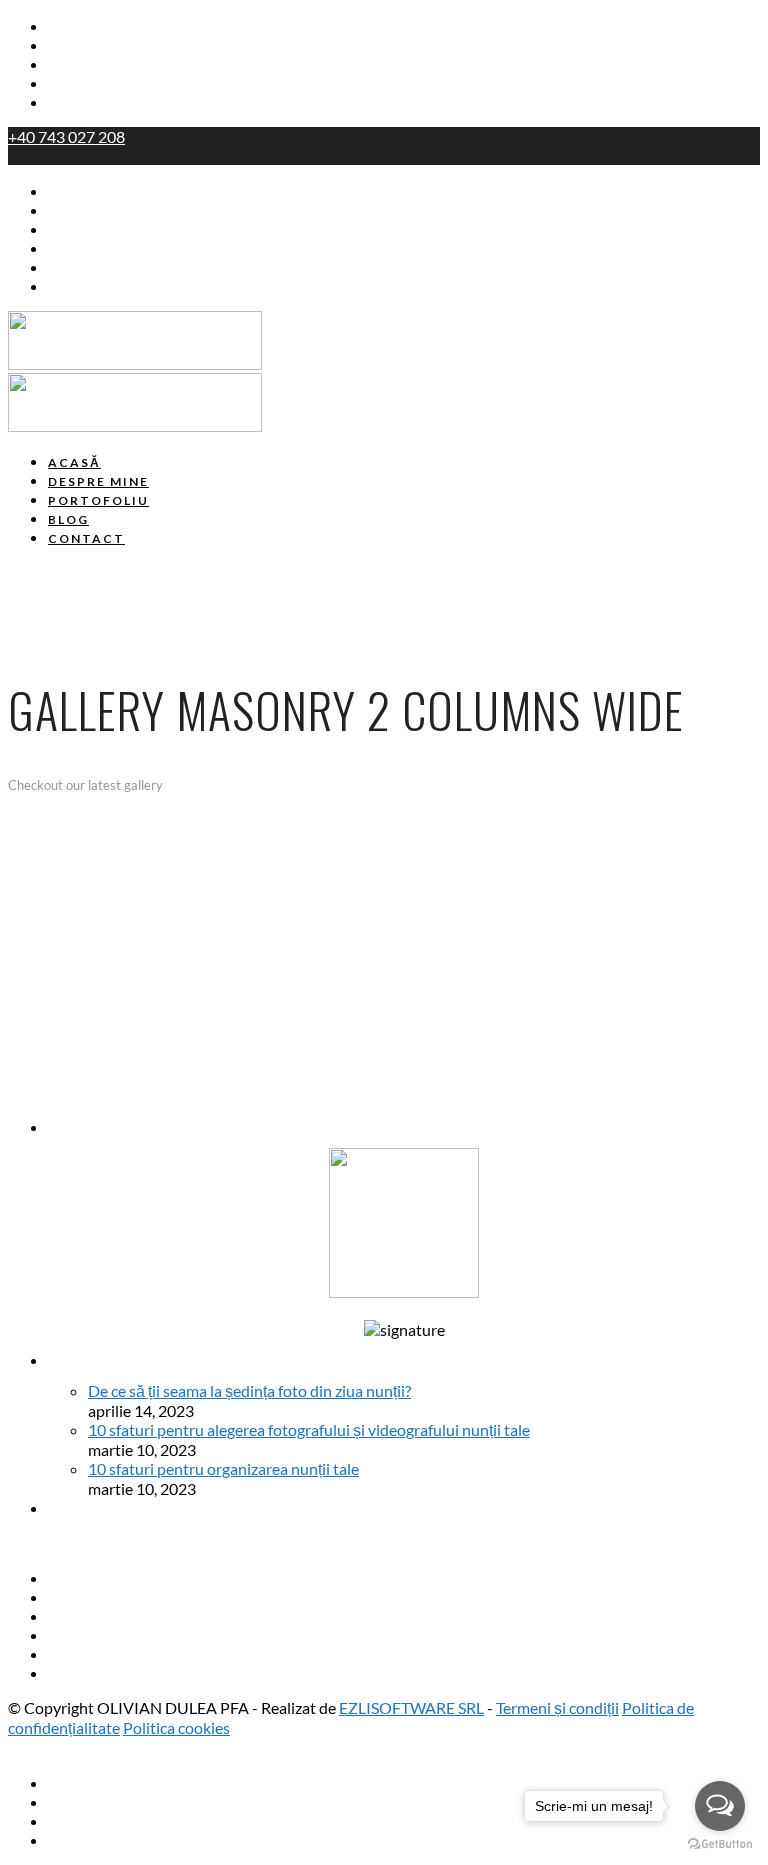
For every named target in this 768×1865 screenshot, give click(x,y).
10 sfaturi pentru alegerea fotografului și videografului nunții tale (309, 1429)
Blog (64, 84)
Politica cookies (176, 1727)
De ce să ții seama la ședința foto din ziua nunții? (249, 1390)
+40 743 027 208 (66, 136)
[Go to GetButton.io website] (720, 1844)
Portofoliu (86, 65)
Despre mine (96, 46)
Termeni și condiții (557, 1707)
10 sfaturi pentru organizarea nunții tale (223, 1468)
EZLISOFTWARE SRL (411, 1707)
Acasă (70, 27)
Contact (78, 103)
